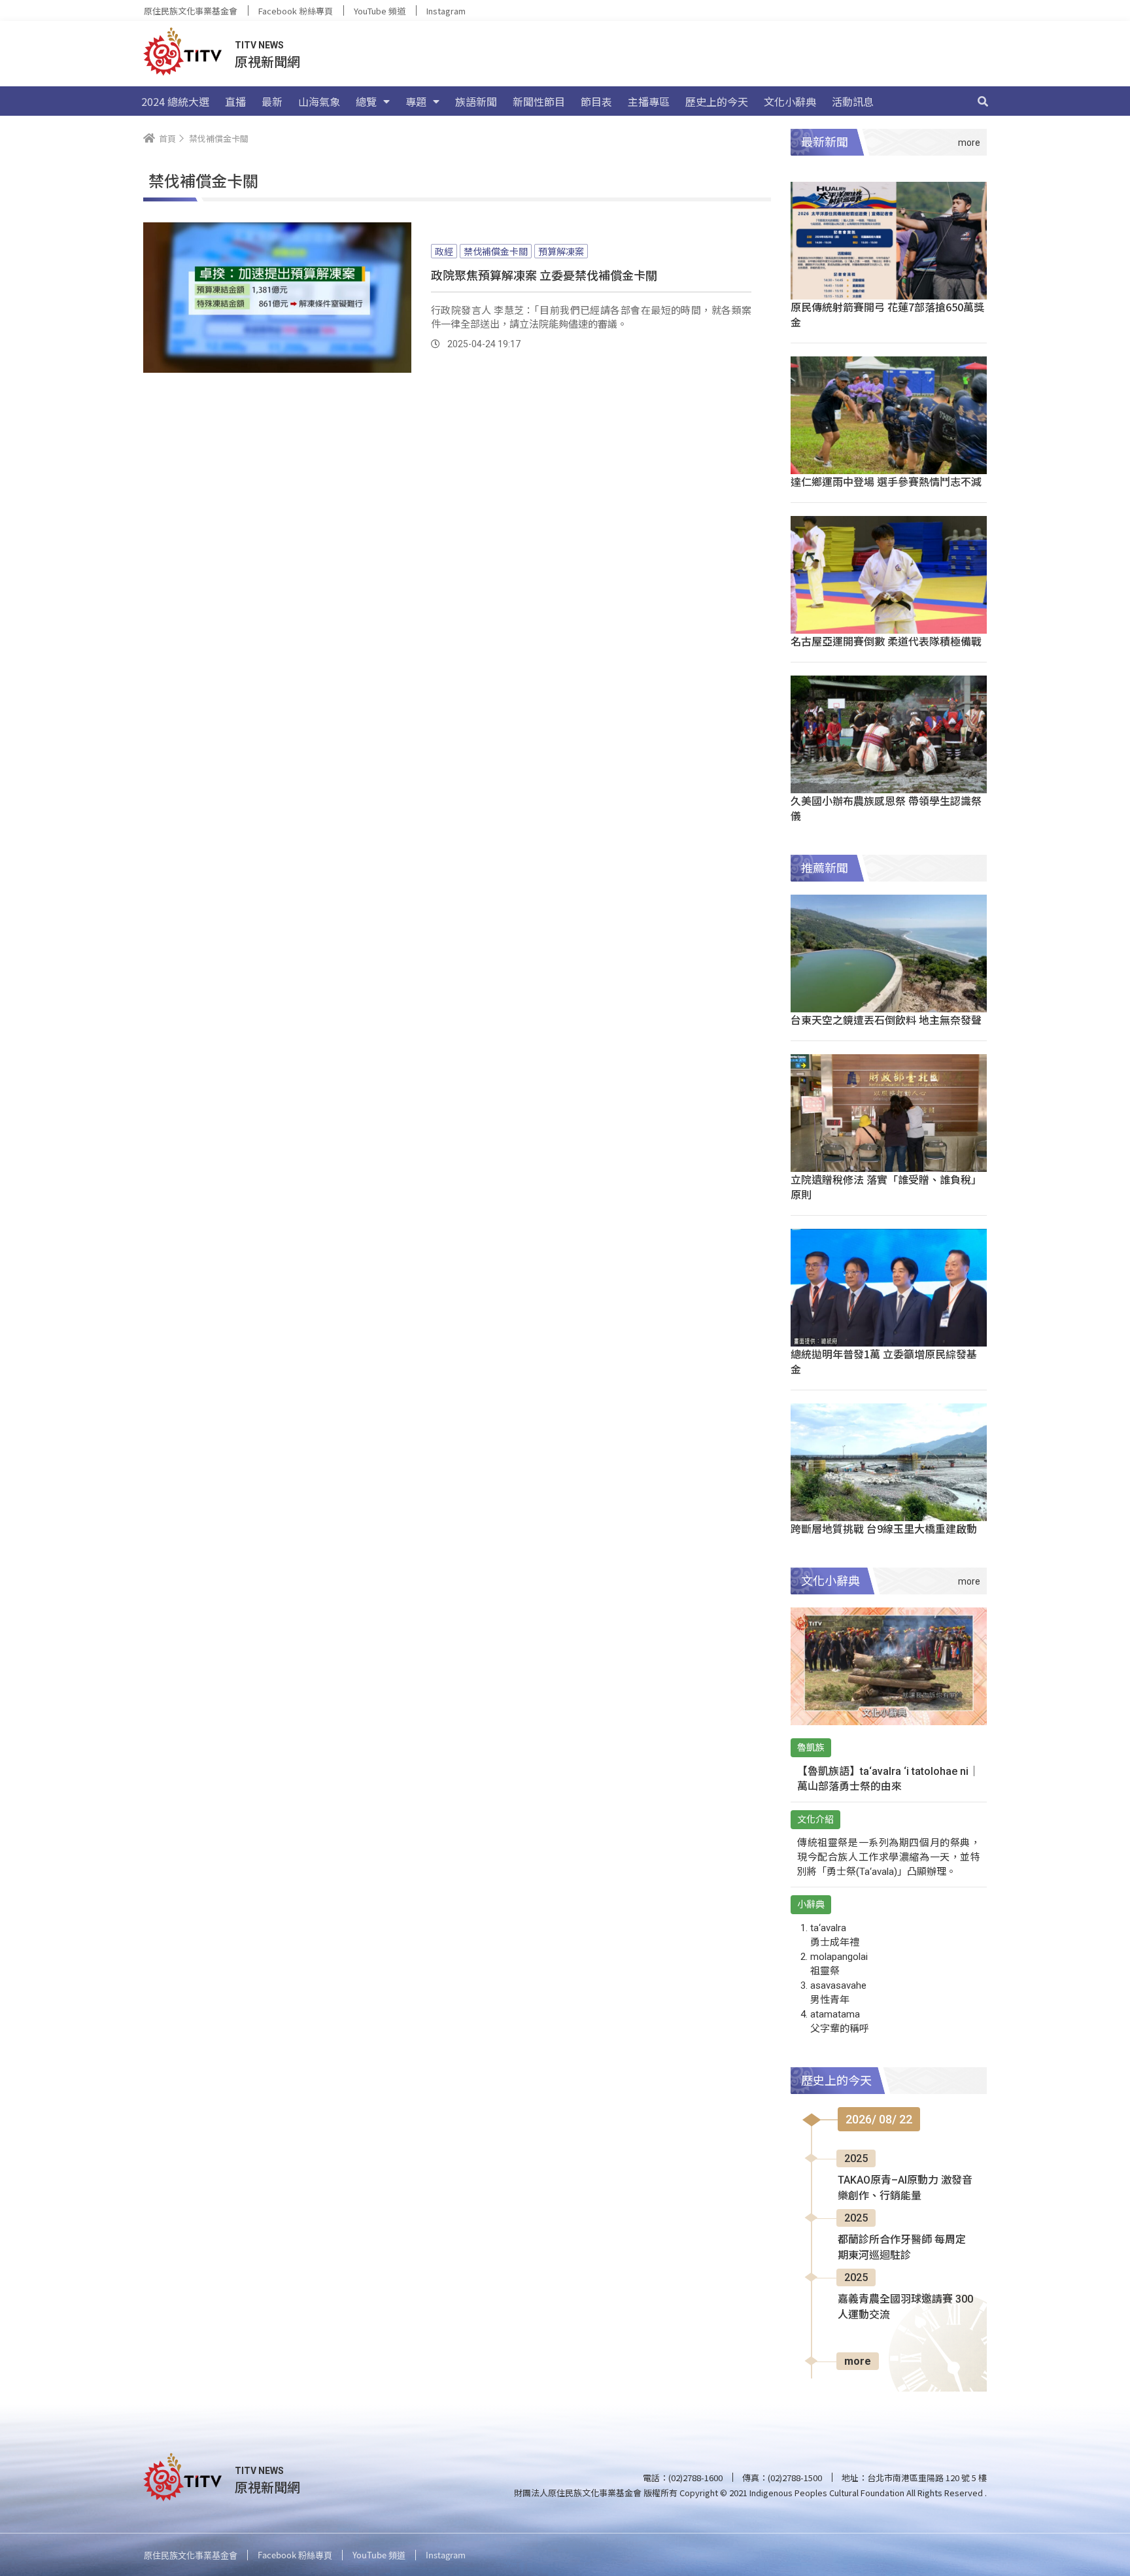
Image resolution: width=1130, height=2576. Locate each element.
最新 (272, 101)
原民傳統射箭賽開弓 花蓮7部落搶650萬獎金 (887, 314)
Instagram (446, 11)
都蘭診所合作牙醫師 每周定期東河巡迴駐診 (902, 2247)
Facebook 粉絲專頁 (296, 11)
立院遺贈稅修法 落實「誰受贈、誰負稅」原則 (886, 1187)
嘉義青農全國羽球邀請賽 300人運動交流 (905, 2307)
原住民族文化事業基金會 (191, 11)
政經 (444, 251)
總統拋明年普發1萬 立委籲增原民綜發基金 (884, 1361)
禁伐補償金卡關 (496, 251)
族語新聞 (476, 101)
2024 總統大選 (175, 101)
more (858, 2361)
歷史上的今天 (717, 101)
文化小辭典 (790, 101)
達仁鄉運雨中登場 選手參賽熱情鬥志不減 (886, 481)
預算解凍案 (561, 251)
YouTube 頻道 (380, 11)
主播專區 (649, 101)
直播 (235, 101)
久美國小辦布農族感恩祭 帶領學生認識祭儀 (886, 808)
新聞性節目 (539, 101)
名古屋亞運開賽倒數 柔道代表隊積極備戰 (886, 641)
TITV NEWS (259, 45)
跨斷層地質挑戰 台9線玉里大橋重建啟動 (884, 1528)
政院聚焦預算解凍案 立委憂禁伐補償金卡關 (544, 275)
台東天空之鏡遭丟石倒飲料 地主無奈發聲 (886, 1020)
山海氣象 (319, 101)
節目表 (596, 101)
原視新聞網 (267, 61)
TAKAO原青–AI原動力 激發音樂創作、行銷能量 (905, 2188)
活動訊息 (853, 101)
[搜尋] (983, 101)
